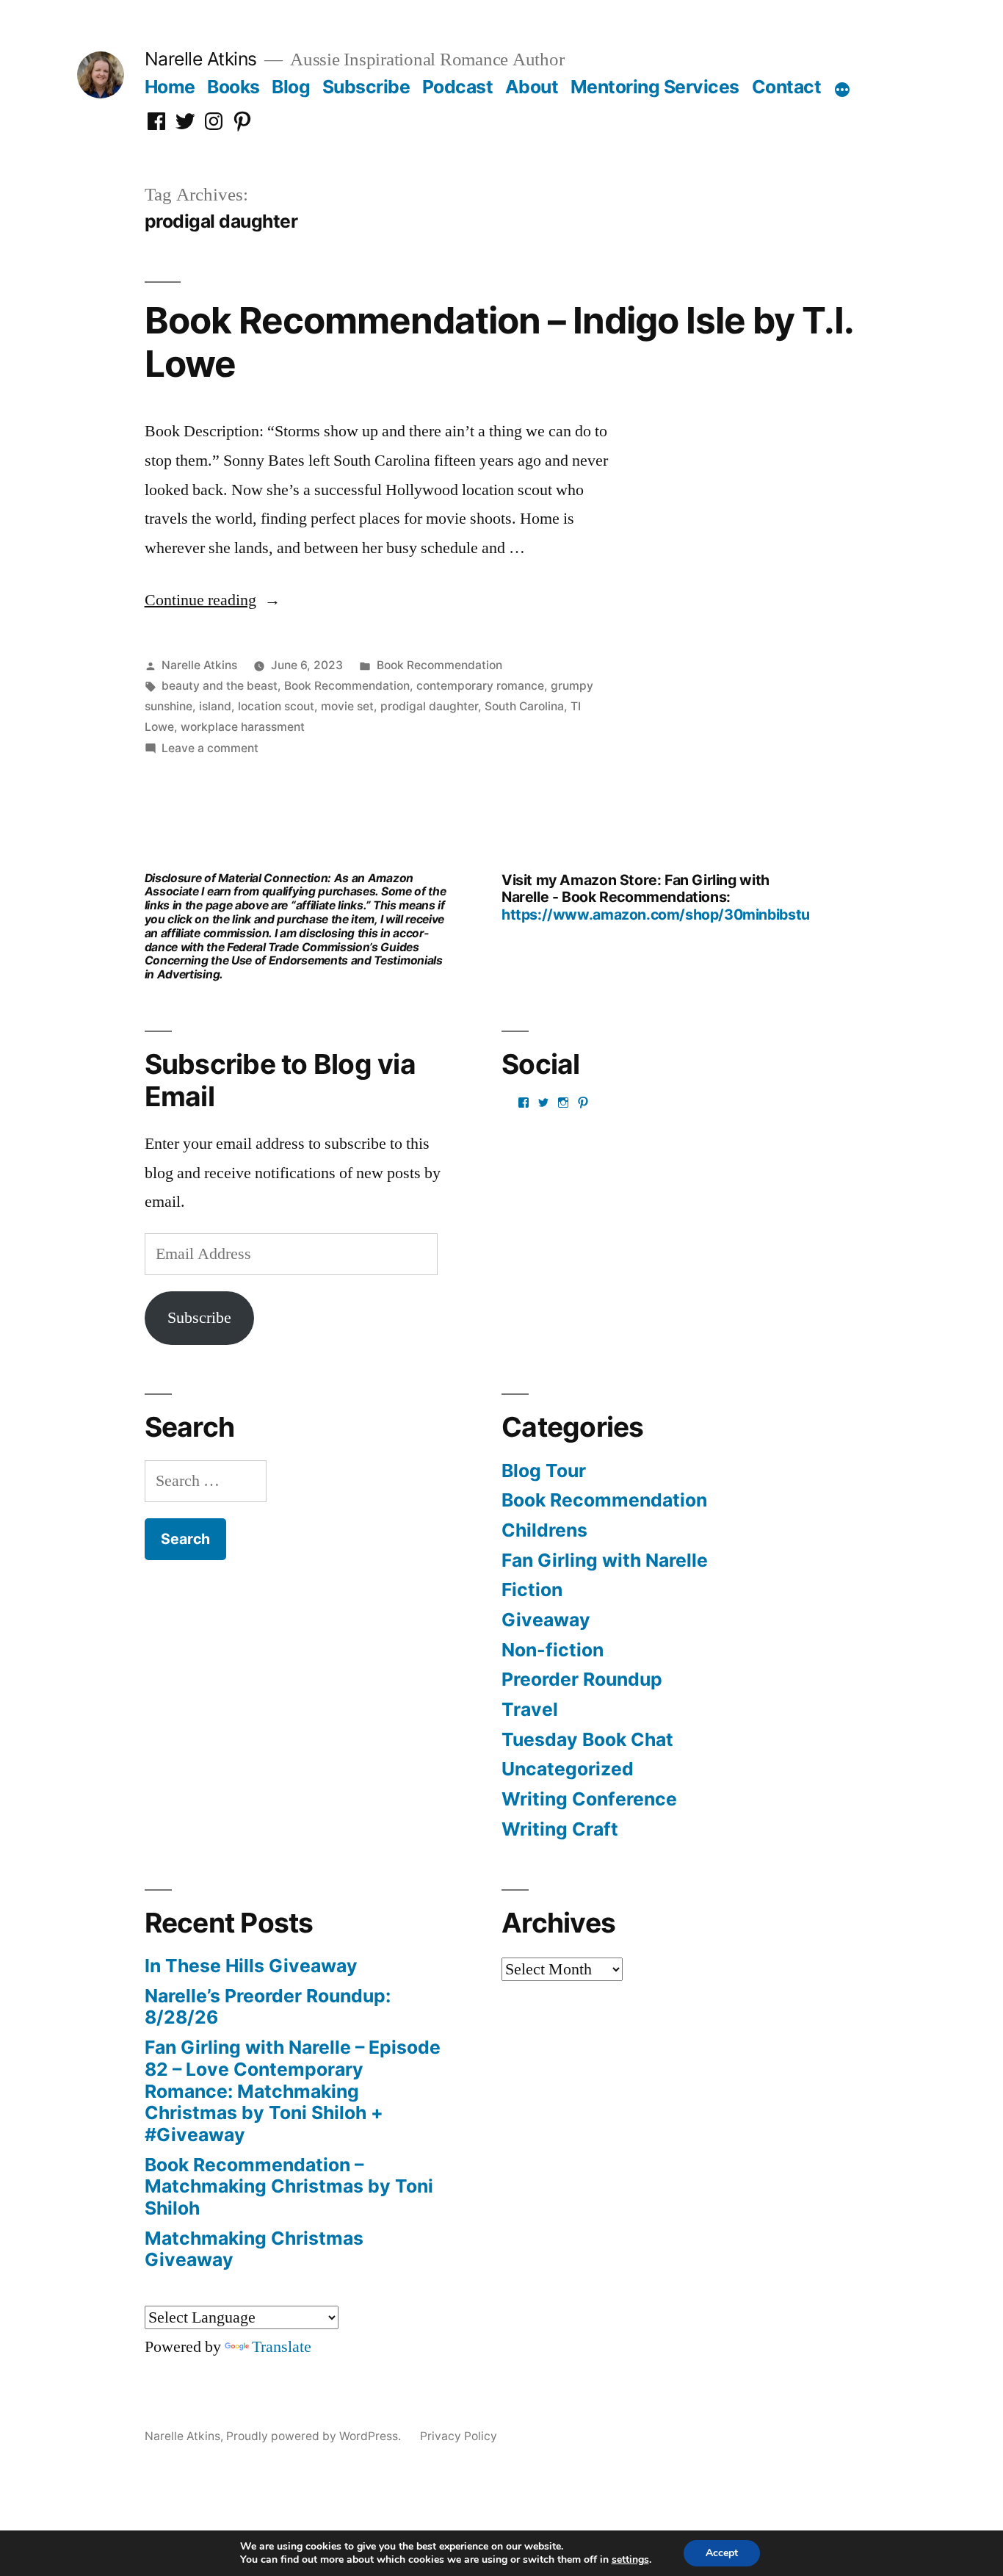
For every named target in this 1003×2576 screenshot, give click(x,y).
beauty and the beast (220, 686)
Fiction (532, 1590)
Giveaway (546, 1620)
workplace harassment (243, 727)
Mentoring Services (655, 87)
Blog (291, 87)
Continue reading (213, 600)
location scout (276, 706)
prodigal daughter (429, 706)
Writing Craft (560, 1829)
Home (170, 87)
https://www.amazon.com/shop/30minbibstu (656, 914)
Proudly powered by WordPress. (315, 2436)
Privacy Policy (459, 2436)
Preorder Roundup (582, 1679)
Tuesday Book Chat (587, 1739)
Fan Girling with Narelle (605, 1560)
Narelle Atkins (201, 59)
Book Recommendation (439, 665)
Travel (530, 1709)
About (532, 87)
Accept (722, 2553)
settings (630, 2560)
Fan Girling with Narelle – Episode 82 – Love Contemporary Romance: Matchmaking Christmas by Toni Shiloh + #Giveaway (293, 2091)
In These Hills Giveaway (251, 1966)
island (215, 706)
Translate (282, 2347)
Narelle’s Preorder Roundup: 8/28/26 (268, 2007)
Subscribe (366, 87)
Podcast (458, 87)
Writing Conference (589, 1799)
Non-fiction (553, 1650)
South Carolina (524, 706)
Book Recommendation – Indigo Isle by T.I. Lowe (499, 342)
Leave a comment (210, 748)
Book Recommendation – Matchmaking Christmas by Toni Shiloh (289, 2186)
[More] (842, 90)
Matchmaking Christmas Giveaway (254, 2249)
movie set (347, 706)
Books (233, 87)
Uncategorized (568, 1769)
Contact (787, 87)
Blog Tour (544, 1471)
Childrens (544, 1530)
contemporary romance (480, 686)
